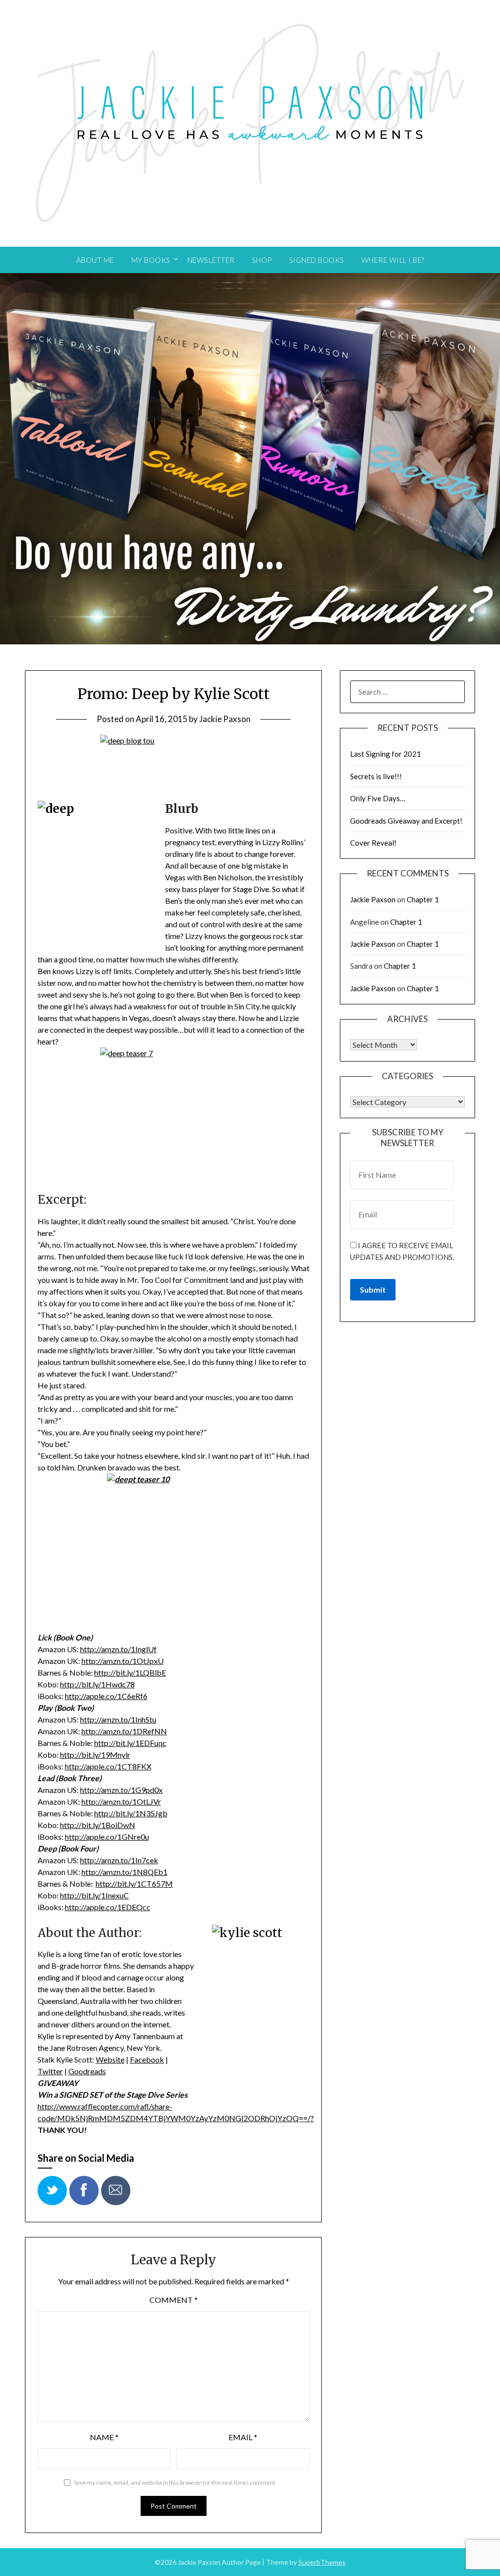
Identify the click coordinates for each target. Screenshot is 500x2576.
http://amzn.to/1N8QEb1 (125, 1872)
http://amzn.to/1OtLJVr (121, 1801)
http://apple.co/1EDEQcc (108, 1907)
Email (243, 2437)
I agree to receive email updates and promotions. (402, 1251)
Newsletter (211, 260)
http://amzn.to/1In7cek (119, 1860)
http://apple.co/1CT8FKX (108, 1766)
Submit (373, 1289)
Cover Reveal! (373, 843)
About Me (95, 260)
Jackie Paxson (225, 719)
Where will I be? (393, 260)
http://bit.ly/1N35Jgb (131, 1813)
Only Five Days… (378, 798)
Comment (174, 2300)
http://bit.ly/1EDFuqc (130, 1743)
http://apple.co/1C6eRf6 (106, 1696)
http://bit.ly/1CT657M (134, 1884)
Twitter (50, 2071)
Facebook (147, 2059)
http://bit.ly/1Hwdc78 (97, 1684)
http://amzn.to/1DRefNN (124, 1731)
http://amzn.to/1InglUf (118, 1649)
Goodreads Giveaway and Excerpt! (406, 821)
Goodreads (87, 2071)
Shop (262, 260)
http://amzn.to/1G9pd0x (121, 1790)
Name (104, 2437)
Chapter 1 (423, 899)
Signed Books (317, 260)
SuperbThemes (322, 2562)
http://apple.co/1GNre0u (107, 1837)
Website (110, 2059)
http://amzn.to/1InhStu (118, 1719)
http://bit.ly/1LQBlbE (130, 1672)
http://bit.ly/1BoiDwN (98, 1825)
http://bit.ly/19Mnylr (95, 1755)
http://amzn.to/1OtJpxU (123, 1661)
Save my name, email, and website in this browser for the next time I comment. (175, 2482)
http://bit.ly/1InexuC (94, 1895)
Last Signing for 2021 (385, 754)
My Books (151, 260)
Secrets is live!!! (376, 776)
